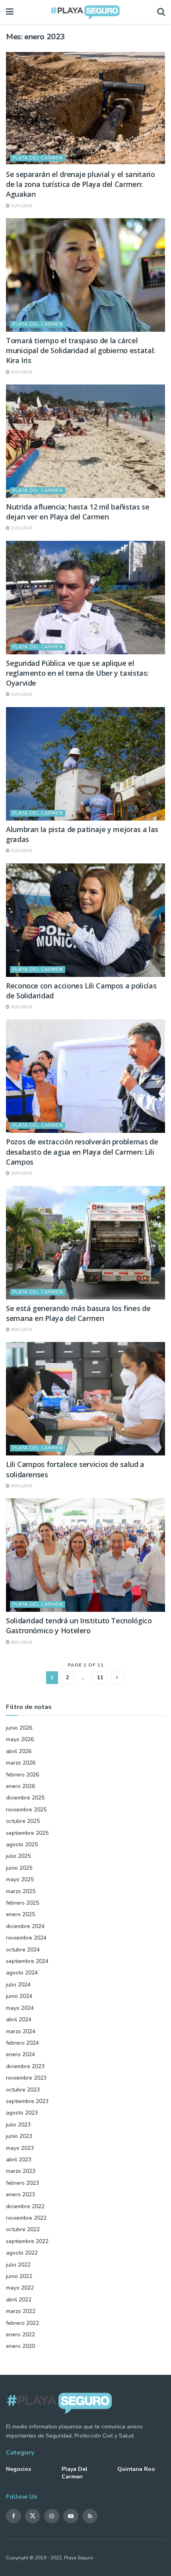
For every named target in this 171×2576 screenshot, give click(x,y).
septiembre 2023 (27, 2101)
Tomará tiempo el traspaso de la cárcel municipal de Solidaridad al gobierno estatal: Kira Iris (81, 350)
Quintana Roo (136, 2469)
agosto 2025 (22, 1845)
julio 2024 (18, 1985)
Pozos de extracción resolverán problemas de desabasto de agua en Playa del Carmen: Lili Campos (82, 1152)
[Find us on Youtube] (71, 2516)
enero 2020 (20, 2346)
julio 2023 (18, 2125)
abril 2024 (19, 2019)
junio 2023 (19, 2136)
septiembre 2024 (27, 1961)
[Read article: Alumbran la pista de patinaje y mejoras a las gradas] (85, 764)
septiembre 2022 (27, 2241)
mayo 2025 (20, 1879)
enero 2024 (20, 2054)
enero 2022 (20, 2335)
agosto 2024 (22, 1973)
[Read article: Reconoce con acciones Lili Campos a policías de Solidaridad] (85, 920)
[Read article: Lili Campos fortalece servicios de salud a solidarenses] (85, 1399)
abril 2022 (19, 2300)
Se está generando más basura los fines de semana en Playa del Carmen (78, 1313)
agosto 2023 (22, 2113)
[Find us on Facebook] (14, 2516)
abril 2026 (19, 1751)
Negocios (18, 2469)
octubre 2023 (23, 2090)
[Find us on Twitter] (33, 2516)
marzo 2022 (21, 2311)
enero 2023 (20, 2194)
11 (100, 1678)
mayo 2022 (20, 2288)
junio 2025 (19, 1868)
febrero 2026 (22, 1775)
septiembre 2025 (27, 1833)
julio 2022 (18, 2265)
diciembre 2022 (25, 2206)
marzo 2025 (21, 1891)
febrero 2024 (22, 2043)
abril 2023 (19, 2160)
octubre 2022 (23, 2229)
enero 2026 (20, 1786)
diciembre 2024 (25, 1926)
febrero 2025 (22, 1903)
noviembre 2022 (26, 2218)
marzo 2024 (21, 2031)
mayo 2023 (20, 2148)
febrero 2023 (22, 2183)
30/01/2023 (21, 1007)
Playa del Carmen (38, 158)
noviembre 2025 (26, 1810)
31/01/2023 (21, 206)
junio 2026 (19, 1728)
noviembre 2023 (26, 2078)
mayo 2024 (20, 2008)
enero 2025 (20, 1914)
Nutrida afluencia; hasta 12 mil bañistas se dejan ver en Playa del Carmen (78, 512)
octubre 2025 (23, 1821)
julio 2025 (18, 1856)
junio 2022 (19, 2276)
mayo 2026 (20, 1739)
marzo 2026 (21, 1763)
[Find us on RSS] (90, 2516)
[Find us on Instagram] (52, 2516)
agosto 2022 (22, 2253)
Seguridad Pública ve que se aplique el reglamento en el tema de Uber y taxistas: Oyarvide (77, 673)
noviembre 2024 (26, 1938)
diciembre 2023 (25, 2066)
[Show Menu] (10, 12)
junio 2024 (19, 1996)
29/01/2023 (21, 1173)
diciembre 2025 (25, 1798)
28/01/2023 (21, 1642)
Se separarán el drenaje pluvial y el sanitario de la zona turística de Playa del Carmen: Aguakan (80, 184)
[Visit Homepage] (85, 12)
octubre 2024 (23, 1950)
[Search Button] (161, 12)
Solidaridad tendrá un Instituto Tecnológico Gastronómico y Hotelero (79, 1625)
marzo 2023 (21, 2171)
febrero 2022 (22, 2323)
